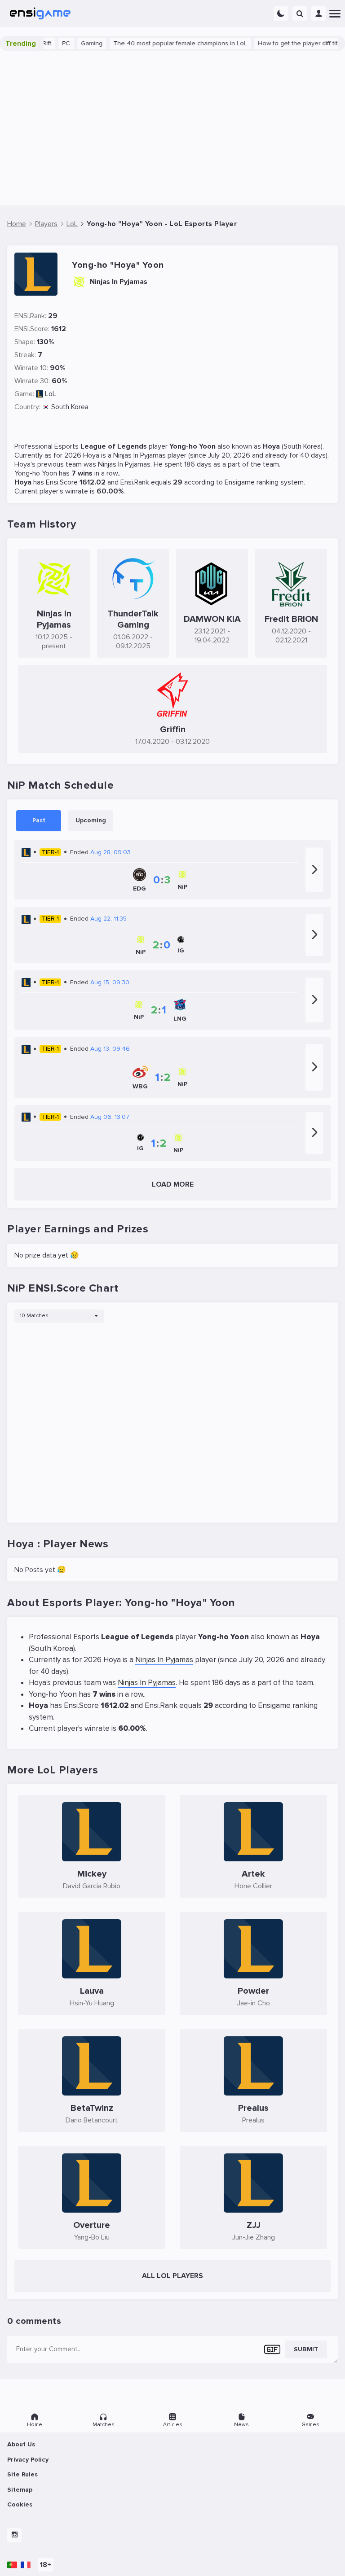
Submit (306, 2349)
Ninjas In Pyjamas (139, 455)
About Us (21, 2444)
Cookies (20, 2504)
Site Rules (22, 2474)
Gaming (74, 43)
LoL (51, 394)
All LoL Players (172, 2276)
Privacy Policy (28, 2460)
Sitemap (20, 2490)
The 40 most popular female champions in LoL (162, 43)
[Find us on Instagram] (14, 2535)
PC (48, 43)
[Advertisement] (172, 128)
